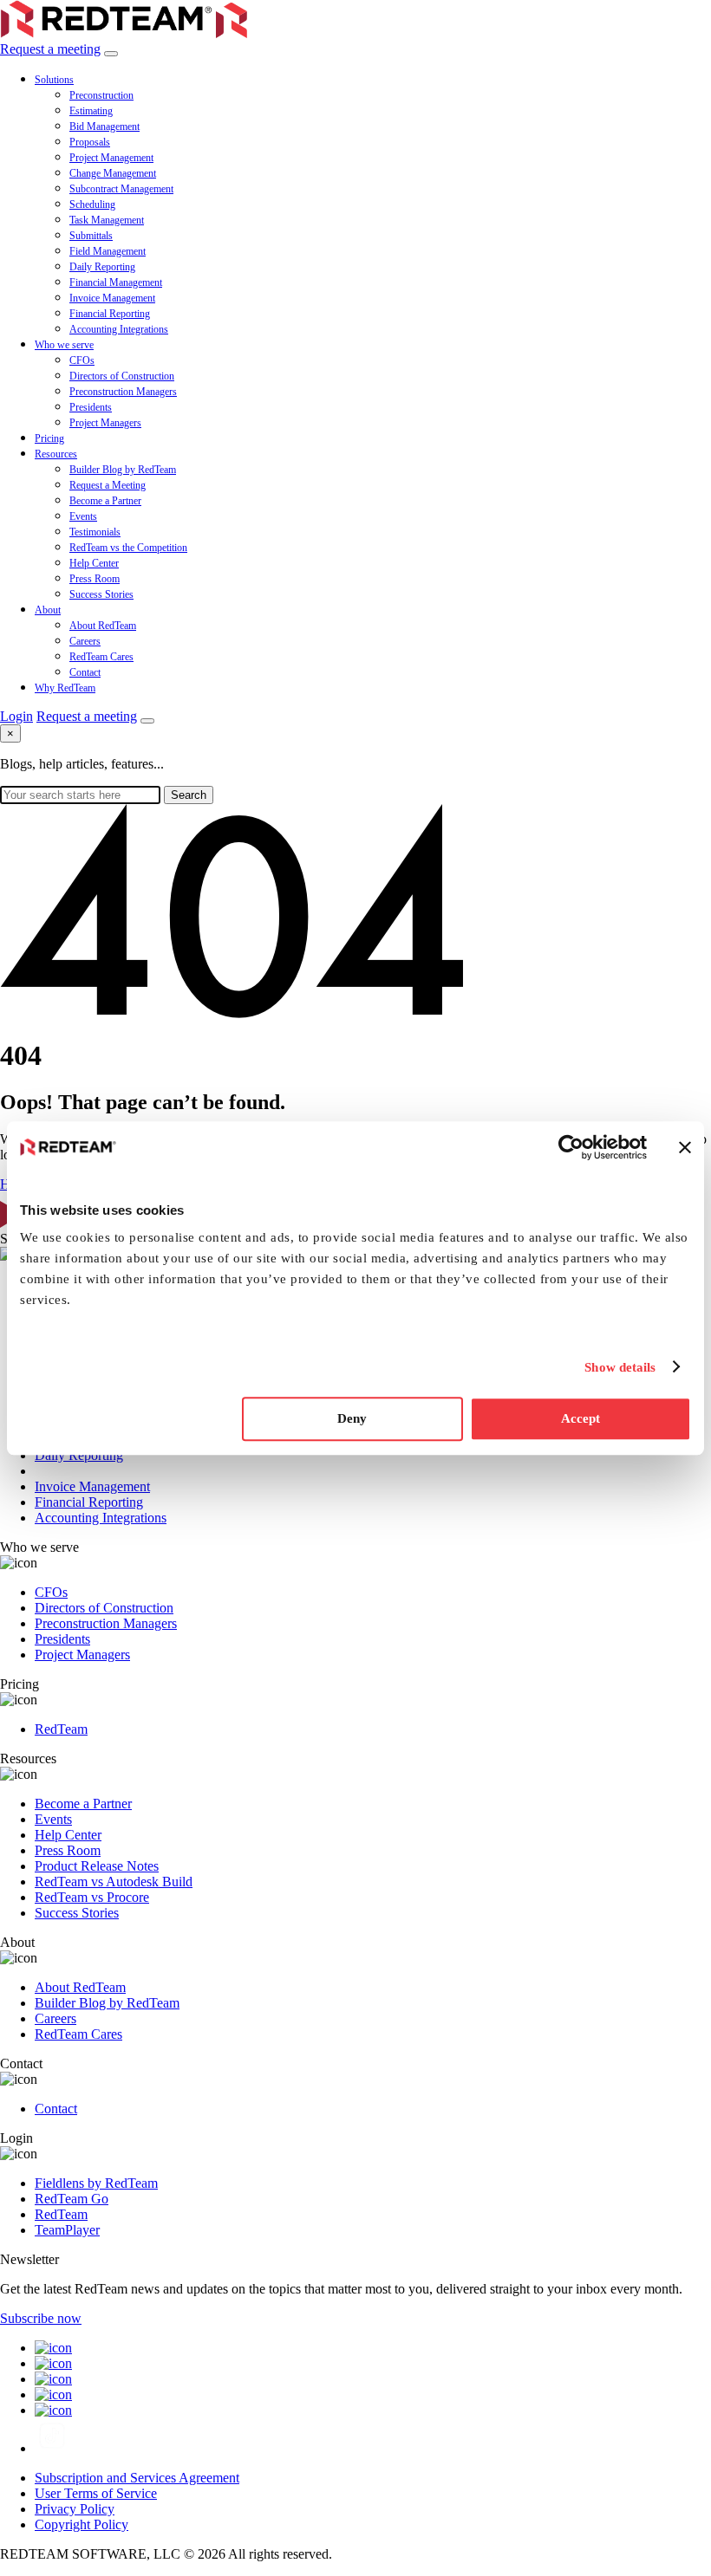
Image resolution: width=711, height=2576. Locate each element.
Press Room (95, 579)
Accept (581, 1418)
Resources (56, 454)
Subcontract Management (121, 189)
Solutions (54, 80)
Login (16, 716)
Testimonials (95, 532)
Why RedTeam (65, 688)
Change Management (113, 173)
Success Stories (101, 594)
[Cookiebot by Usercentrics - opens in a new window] (571, 1147)
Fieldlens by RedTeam (96, 2183)
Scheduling (92, 204)
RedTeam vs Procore (92, 1897)
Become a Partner (105, 501)
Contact (85, 672)
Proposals (90, 142)
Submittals (91, 236)
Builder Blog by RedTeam (123, 470)
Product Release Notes (97, 1866)
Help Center (94, 563)
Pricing (49, 438)
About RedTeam (103, 626)
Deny (352, 1418)
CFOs (82, 360)
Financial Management (116, 282)
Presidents (91, 407)
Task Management (107, 220)
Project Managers (105, 423)
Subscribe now (41, 2318)
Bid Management (104, 127)
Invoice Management (112, 298)
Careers (85, 641)
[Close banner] (685, 1147)
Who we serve (64, 345)
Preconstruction (101, 95)
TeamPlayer (67, 2230)
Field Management (108, 251)
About (48, 610)
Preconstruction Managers (123, 392)
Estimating (91, 111)
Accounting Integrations (119, 329)
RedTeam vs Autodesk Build (114, 1882)
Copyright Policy (82, 2524)
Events (83, 516)
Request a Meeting (108, 485)
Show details (620, 1367)
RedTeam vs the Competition (128, 548)
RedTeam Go (72, 2199)
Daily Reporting (102, 267)
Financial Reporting (110, 314)
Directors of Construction (122, 376)
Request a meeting (50, 49)
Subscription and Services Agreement (137, 2478)
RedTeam (61, 1729)
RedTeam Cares (101, 657)
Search (189, 795)
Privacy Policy (75, 2509)
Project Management (111, 158)
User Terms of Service (96, 2493)
